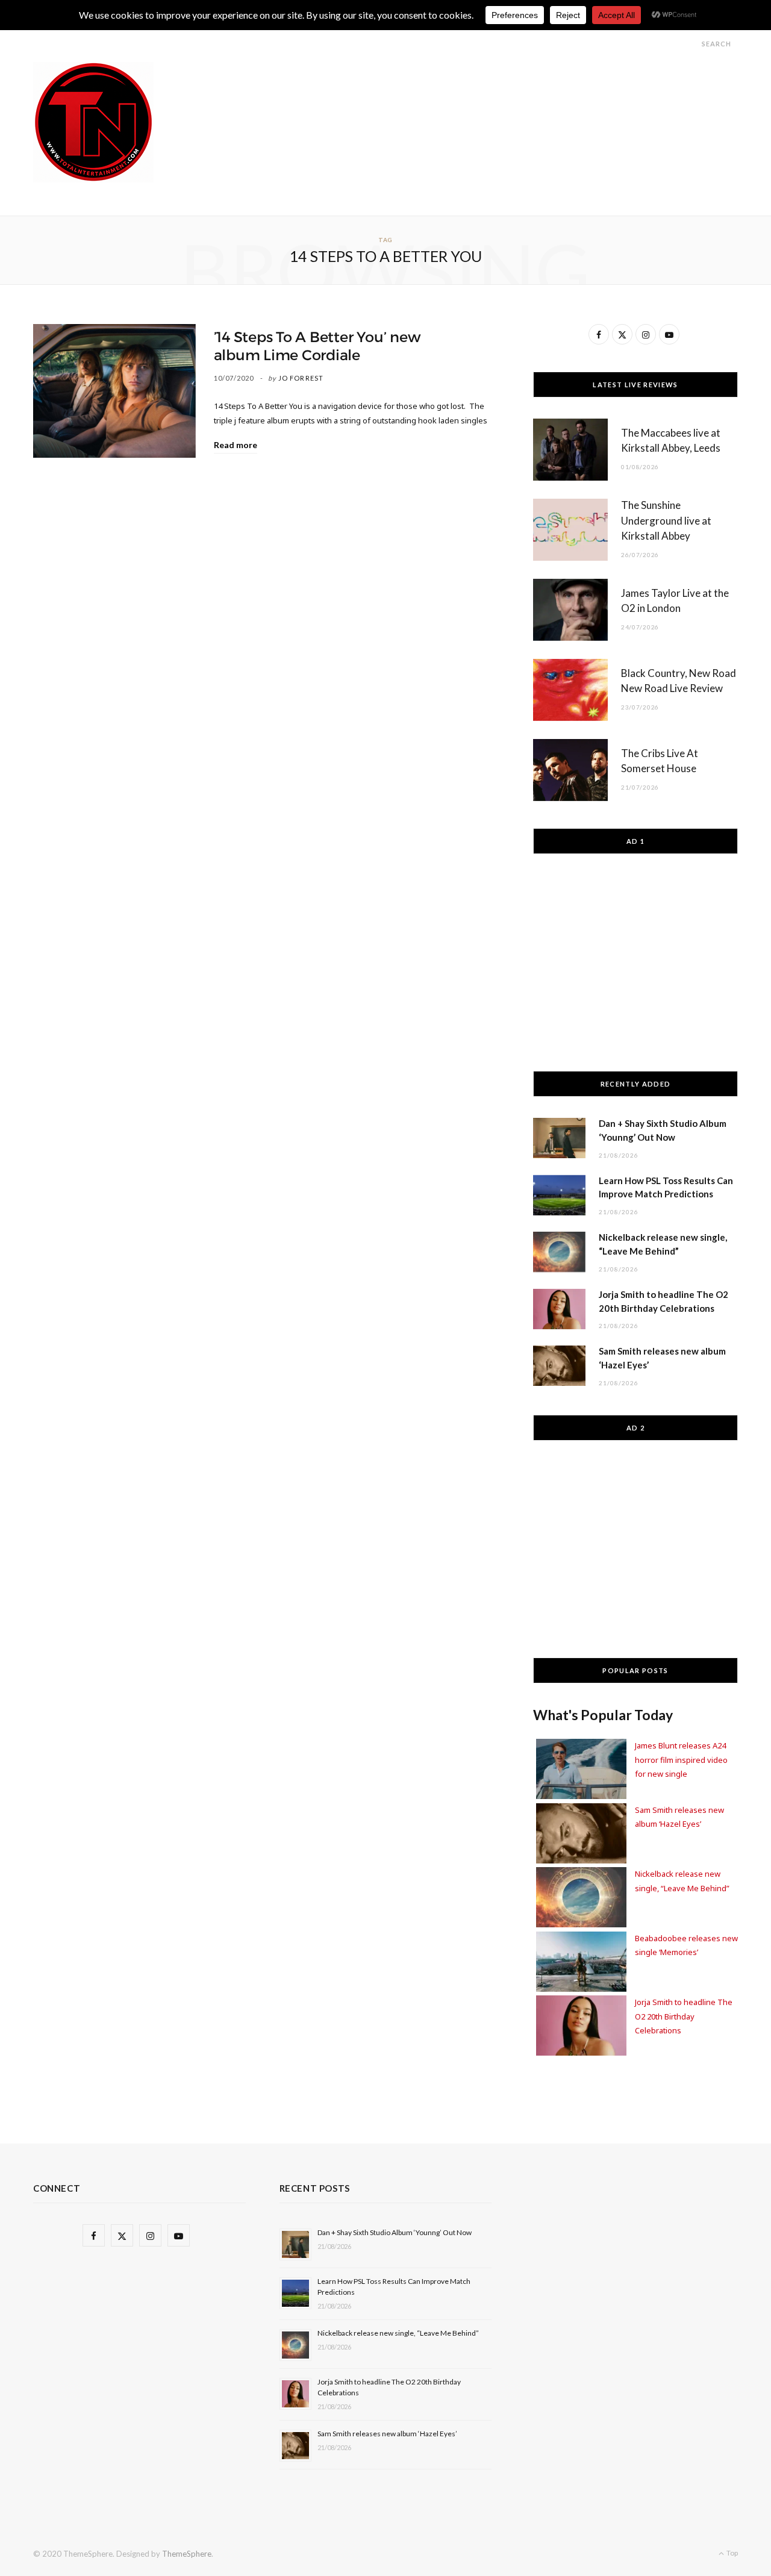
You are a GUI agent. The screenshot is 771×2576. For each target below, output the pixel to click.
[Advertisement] (519, 89)
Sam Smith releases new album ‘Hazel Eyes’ (387, 2434)
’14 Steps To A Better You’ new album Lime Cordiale (317, 346)
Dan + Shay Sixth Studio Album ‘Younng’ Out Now (395, 2232)
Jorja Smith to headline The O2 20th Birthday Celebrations (684, 2016)
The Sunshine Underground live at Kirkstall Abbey (666, 521)
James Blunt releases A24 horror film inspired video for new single (681, 1760)
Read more (236, 445)
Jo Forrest (301, 378)
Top (732, 2553)
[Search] (691, 44)
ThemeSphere (187, 2554)
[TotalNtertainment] (93, 122)
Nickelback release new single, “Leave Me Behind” (398, 2333)
